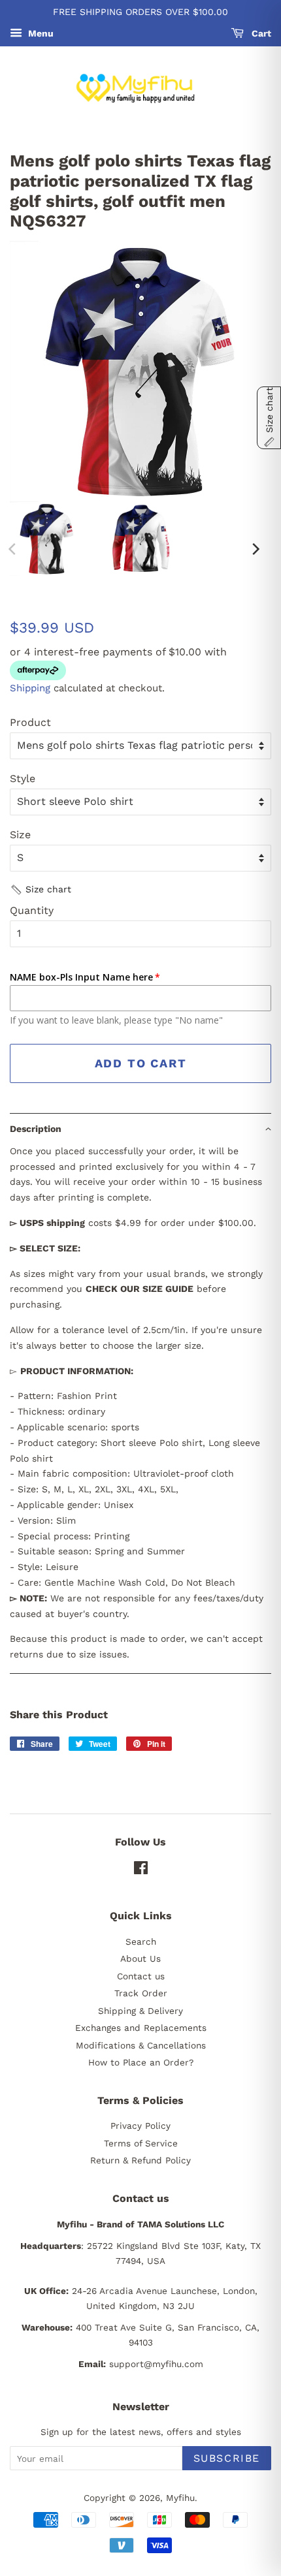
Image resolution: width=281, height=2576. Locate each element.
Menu (40, 33)
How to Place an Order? (141, 2062)
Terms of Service (141, 2143)
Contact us (141, 1976)
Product (30, 722)
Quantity (32, 910)
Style (23, 778)
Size (20, 835)
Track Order (141, 1993)
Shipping (30, 688)
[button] (41, 890)
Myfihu (180, 2498)
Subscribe (227, 2458)
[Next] (255, 549)
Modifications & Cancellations (141, 2045)
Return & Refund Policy (140, 2160)
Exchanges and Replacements (141, 2028)
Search (141, 1941)
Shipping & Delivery (140, 2011)
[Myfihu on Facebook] (141, 1870)
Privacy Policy (140, 2126)
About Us (140, 1958)
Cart (260, 33)
